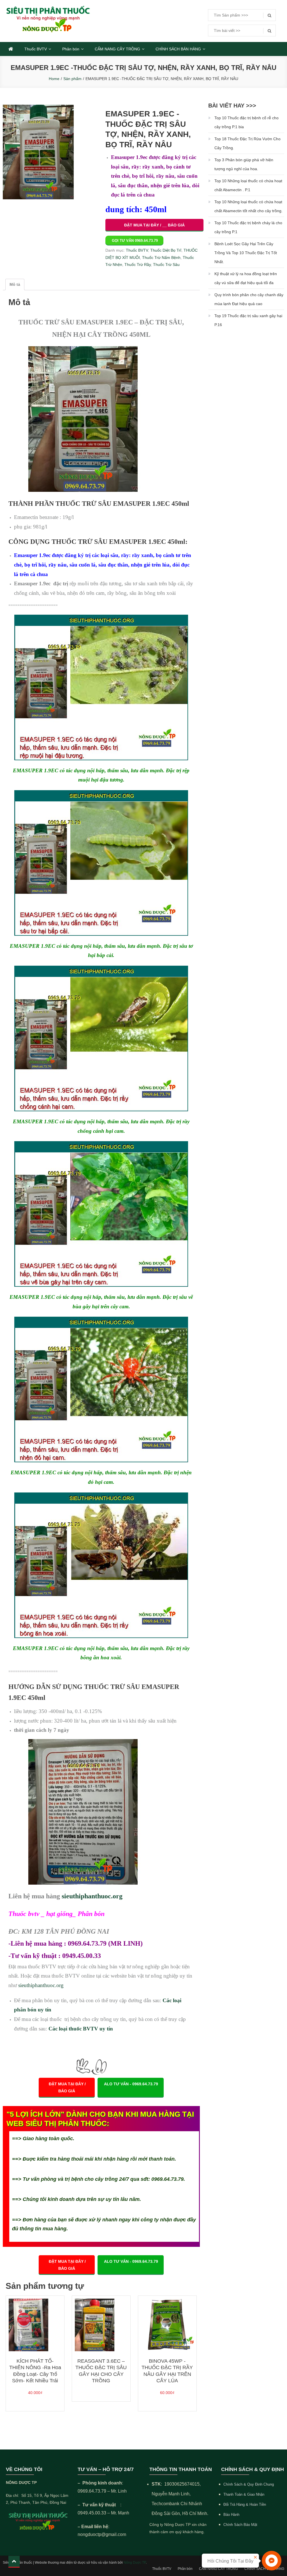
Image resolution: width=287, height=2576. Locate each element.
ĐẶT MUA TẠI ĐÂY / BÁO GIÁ (67, 2087)
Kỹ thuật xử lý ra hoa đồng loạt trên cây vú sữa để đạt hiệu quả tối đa (246, 278)
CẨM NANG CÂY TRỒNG (117, 49)
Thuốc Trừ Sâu (166, 265)
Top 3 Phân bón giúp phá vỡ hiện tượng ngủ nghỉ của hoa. (244, 164)
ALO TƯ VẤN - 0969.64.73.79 (131, 2084)
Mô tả (15, 284)
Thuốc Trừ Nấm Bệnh (161, 258)
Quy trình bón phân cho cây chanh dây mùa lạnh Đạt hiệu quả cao (249, 299)
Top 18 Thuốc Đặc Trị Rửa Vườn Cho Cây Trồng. (247, 143)
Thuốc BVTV (36, 49)
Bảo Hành (231, 2515)
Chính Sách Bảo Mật (240, 2525)
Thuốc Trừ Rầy (138, 265)
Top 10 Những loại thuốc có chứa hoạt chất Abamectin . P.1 (248, 185)
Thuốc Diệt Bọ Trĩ (166, 250)
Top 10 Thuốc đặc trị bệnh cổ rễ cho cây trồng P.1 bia (247, 122)
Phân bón (71, 49)
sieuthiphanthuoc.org (92, 1896)
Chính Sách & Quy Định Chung (249, 2484)
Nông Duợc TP (135, 2563)
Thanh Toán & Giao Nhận (244, 2494)
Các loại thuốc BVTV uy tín (81, 2029)
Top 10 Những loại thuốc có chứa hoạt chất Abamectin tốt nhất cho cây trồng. (248, 206)
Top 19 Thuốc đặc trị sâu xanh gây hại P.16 (248, 320)
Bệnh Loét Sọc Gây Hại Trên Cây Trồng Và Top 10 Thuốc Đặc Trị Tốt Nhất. (246, 253)
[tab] (15, 285)
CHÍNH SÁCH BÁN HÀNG (178, 49)
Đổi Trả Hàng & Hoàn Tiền (245, 2504)
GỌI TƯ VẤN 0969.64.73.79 (135, 241)
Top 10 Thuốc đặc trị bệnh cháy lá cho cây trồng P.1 (248, 227)
